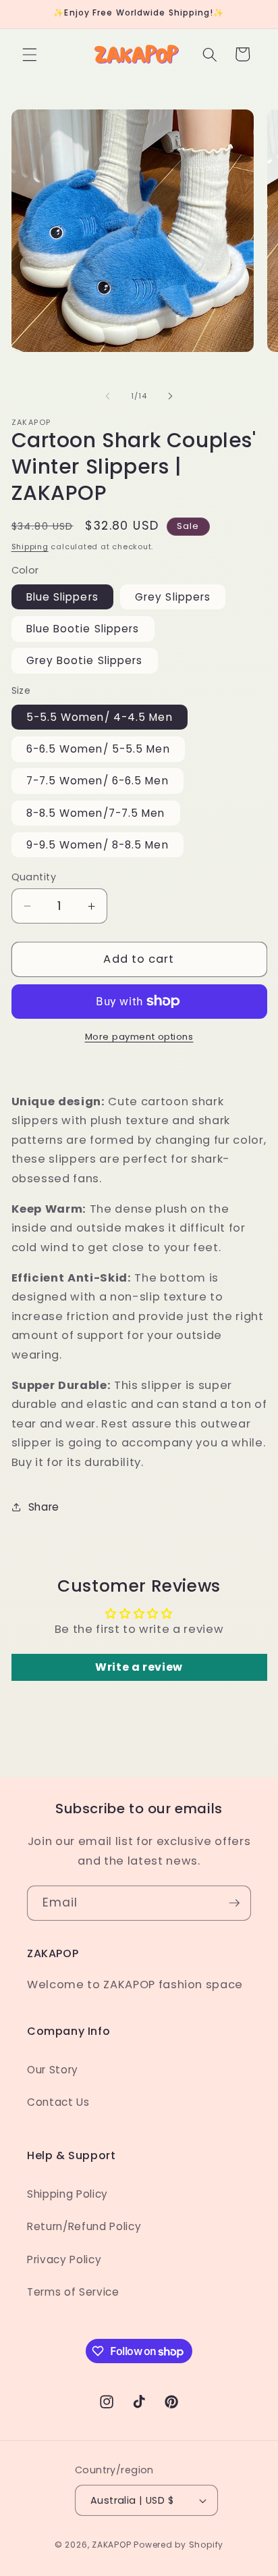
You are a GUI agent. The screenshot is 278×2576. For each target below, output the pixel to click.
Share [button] (44, 1507)
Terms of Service (73, 2292)
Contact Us (58, 2102)
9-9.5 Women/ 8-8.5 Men (98, 845)
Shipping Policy (67, 2194)
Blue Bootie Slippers (83, 629)
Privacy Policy (64, 2259)
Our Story (53, 2070)
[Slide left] (108, 396)
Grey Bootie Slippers (85, 660)
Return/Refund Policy (84, 2226)
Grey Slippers (173, 597)
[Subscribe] (234, 1903)
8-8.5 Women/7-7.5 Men (96, 813)
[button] (30, 54)
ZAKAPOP (111, 2545)
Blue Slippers (62, 597)
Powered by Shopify (178, 2545)
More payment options (139, 1037)
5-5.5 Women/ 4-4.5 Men (100, 717)
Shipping (30, 547)
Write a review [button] (139, 1667)
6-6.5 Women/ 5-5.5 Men (98, 749)
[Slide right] (170, 396)
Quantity (34, 877)
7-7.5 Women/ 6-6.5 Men (98, 781)
